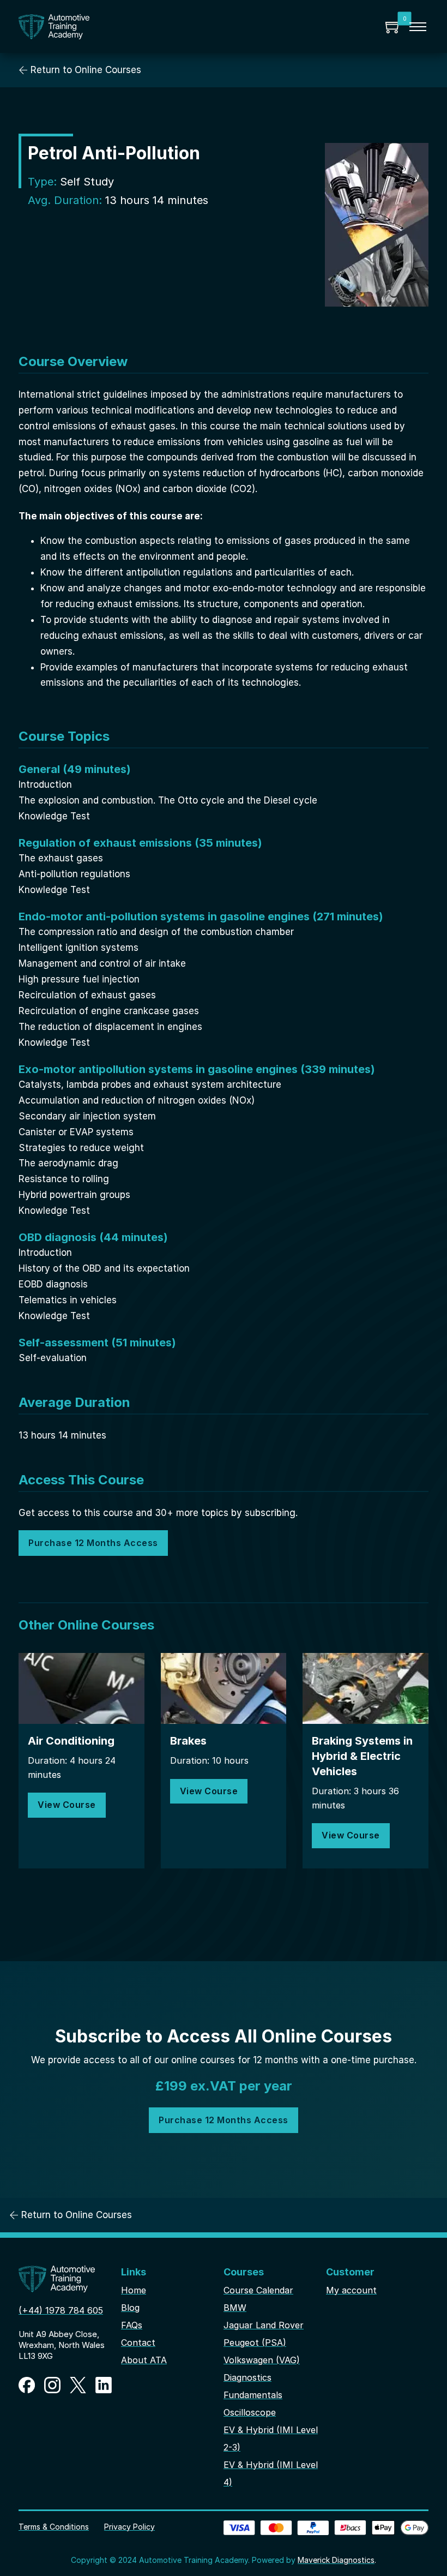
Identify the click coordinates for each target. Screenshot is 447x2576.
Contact (138, 2343)
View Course (67, 1805)
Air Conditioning (71, 1741)
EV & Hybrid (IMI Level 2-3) (271, 2439)
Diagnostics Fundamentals (253, 2386)
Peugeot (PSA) (255, 2343)
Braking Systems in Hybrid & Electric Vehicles (362, 1756)
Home (134, 2290)
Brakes (188, 1741)
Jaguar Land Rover (264, 2325)
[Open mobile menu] (418, 27)
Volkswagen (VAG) (262, 2360)
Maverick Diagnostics (336, 2560)
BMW (235, 2308)
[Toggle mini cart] (394, 27)
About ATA (144, 2360)
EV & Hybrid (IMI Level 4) (271, 2473)
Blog (130, 2308)
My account (351, 2290)
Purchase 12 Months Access (93, 1543)
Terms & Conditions (54, 2527)
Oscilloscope (250, 2412)
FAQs (132, 2325)
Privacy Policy (129, 2527)
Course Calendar (258, 2290)
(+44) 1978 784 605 (61, 2310)
